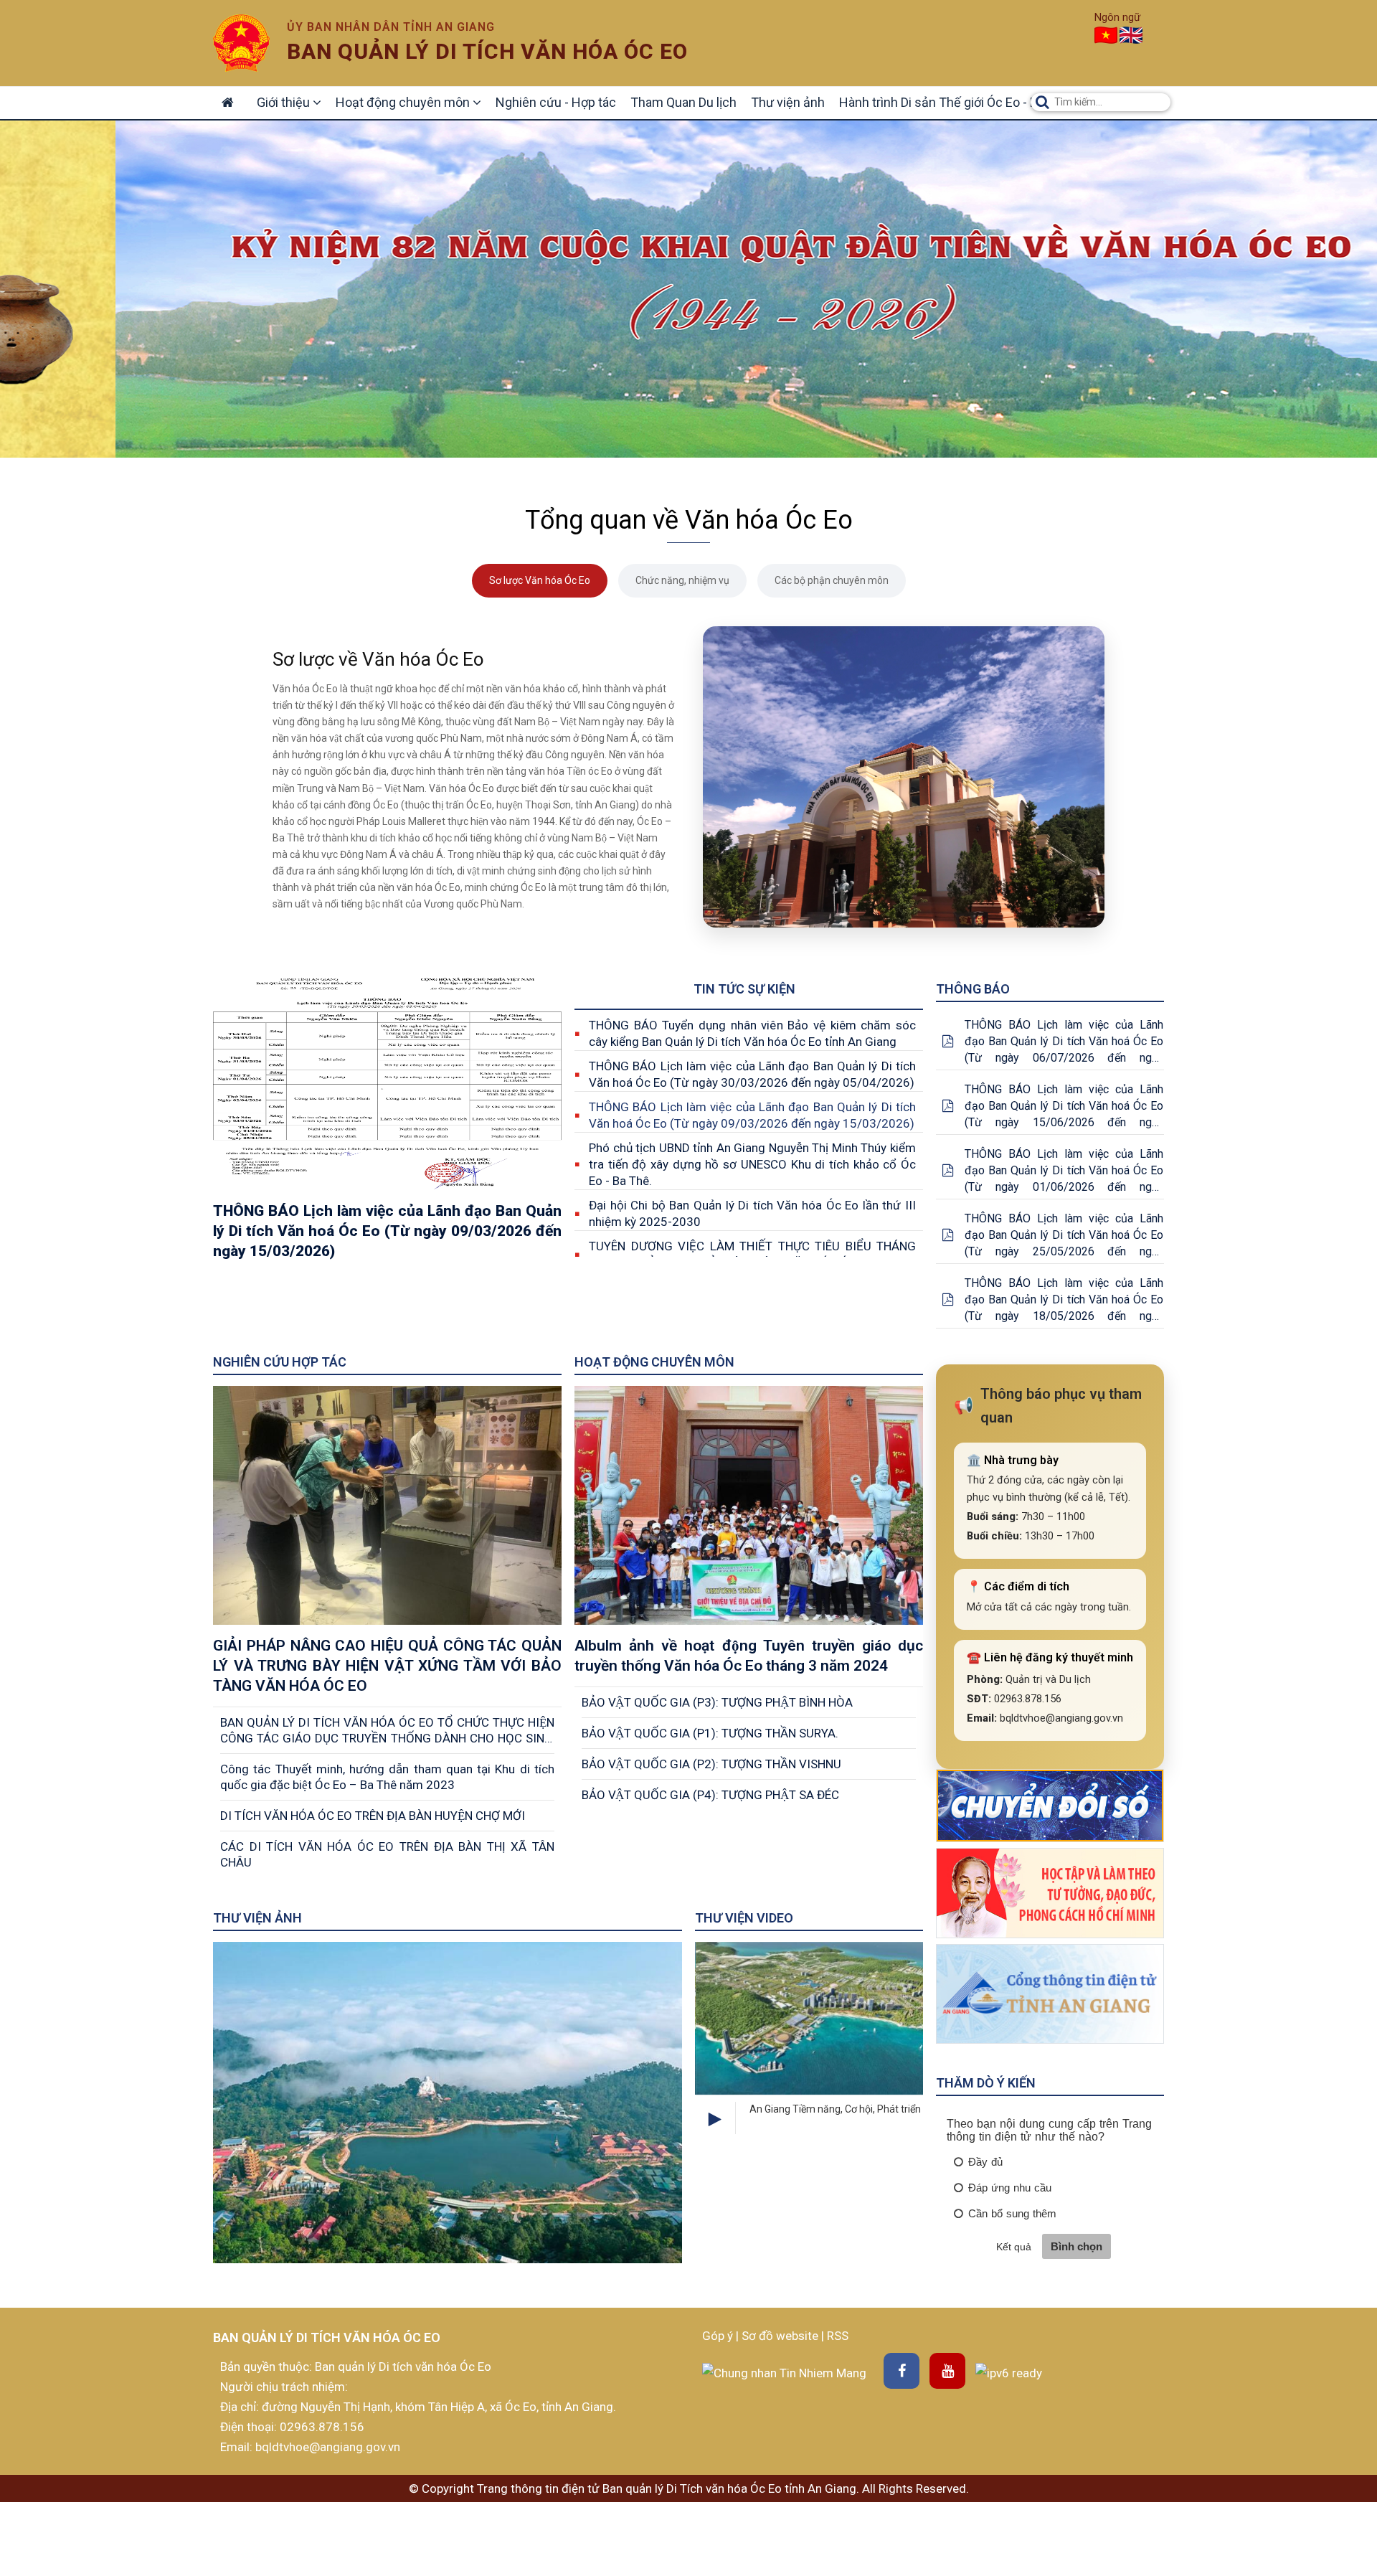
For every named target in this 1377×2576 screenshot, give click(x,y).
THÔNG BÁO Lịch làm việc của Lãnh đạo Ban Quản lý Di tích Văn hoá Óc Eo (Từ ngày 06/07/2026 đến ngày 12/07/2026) (1064, 1042)
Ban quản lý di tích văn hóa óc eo (487, 51)
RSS (838, 2336)
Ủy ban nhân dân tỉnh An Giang (391, 27)
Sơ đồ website (781, 2336)
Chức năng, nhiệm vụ (682, 580)
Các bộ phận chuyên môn (832, 580)
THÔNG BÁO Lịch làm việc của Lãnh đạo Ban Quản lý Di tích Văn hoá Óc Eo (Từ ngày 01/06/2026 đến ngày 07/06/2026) (1064, 1171)
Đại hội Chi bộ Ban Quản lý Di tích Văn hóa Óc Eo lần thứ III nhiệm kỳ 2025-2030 (752, 1213)
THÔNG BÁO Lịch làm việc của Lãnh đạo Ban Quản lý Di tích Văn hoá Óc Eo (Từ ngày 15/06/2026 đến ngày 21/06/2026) (1064, 1107)
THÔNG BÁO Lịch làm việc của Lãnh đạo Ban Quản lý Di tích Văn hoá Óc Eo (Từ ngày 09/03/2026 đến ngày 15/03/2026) (752, 1115)
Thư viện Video (744, 1918)
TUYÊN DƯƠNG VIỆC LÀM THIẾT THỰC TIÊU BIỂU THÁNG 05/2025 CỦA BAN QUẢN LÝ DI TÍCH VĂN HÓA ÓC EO (752, 1254)
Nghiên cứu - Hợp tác (556, 102)
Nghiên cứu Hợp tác (280, 1362)
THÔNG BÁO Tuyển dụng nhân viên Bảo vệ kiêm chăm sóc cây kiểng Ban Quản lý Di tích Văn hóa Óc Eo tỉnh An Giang (752, 1033)
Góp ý (719, 2336)
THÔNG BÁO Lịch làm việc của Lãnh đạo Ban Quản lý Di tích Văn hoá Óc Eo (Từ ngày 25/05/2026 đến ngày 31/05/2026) (1064, 1236)
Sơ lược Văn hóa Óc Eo (540, 580)
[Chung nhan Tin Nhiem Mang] (784, 2372)
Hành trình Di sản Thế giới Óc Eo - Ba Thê (954, 102)
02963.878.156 (322, 2427)
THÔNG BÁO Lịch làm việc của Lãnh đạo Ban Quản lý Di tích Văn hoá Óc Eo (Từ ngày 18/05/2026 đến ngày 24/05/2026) (1064, 1300)
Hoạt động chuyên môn (404, 102)
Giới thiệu (285, 102)
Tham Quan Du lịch (683, 102)
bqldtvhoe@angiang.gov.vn (326, 2447)
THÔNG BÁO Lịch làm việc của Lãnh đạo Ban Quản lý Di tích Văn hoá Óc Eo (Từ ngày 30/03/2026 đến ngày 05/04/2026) (752, 1074)
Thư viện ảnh (788, 102)
